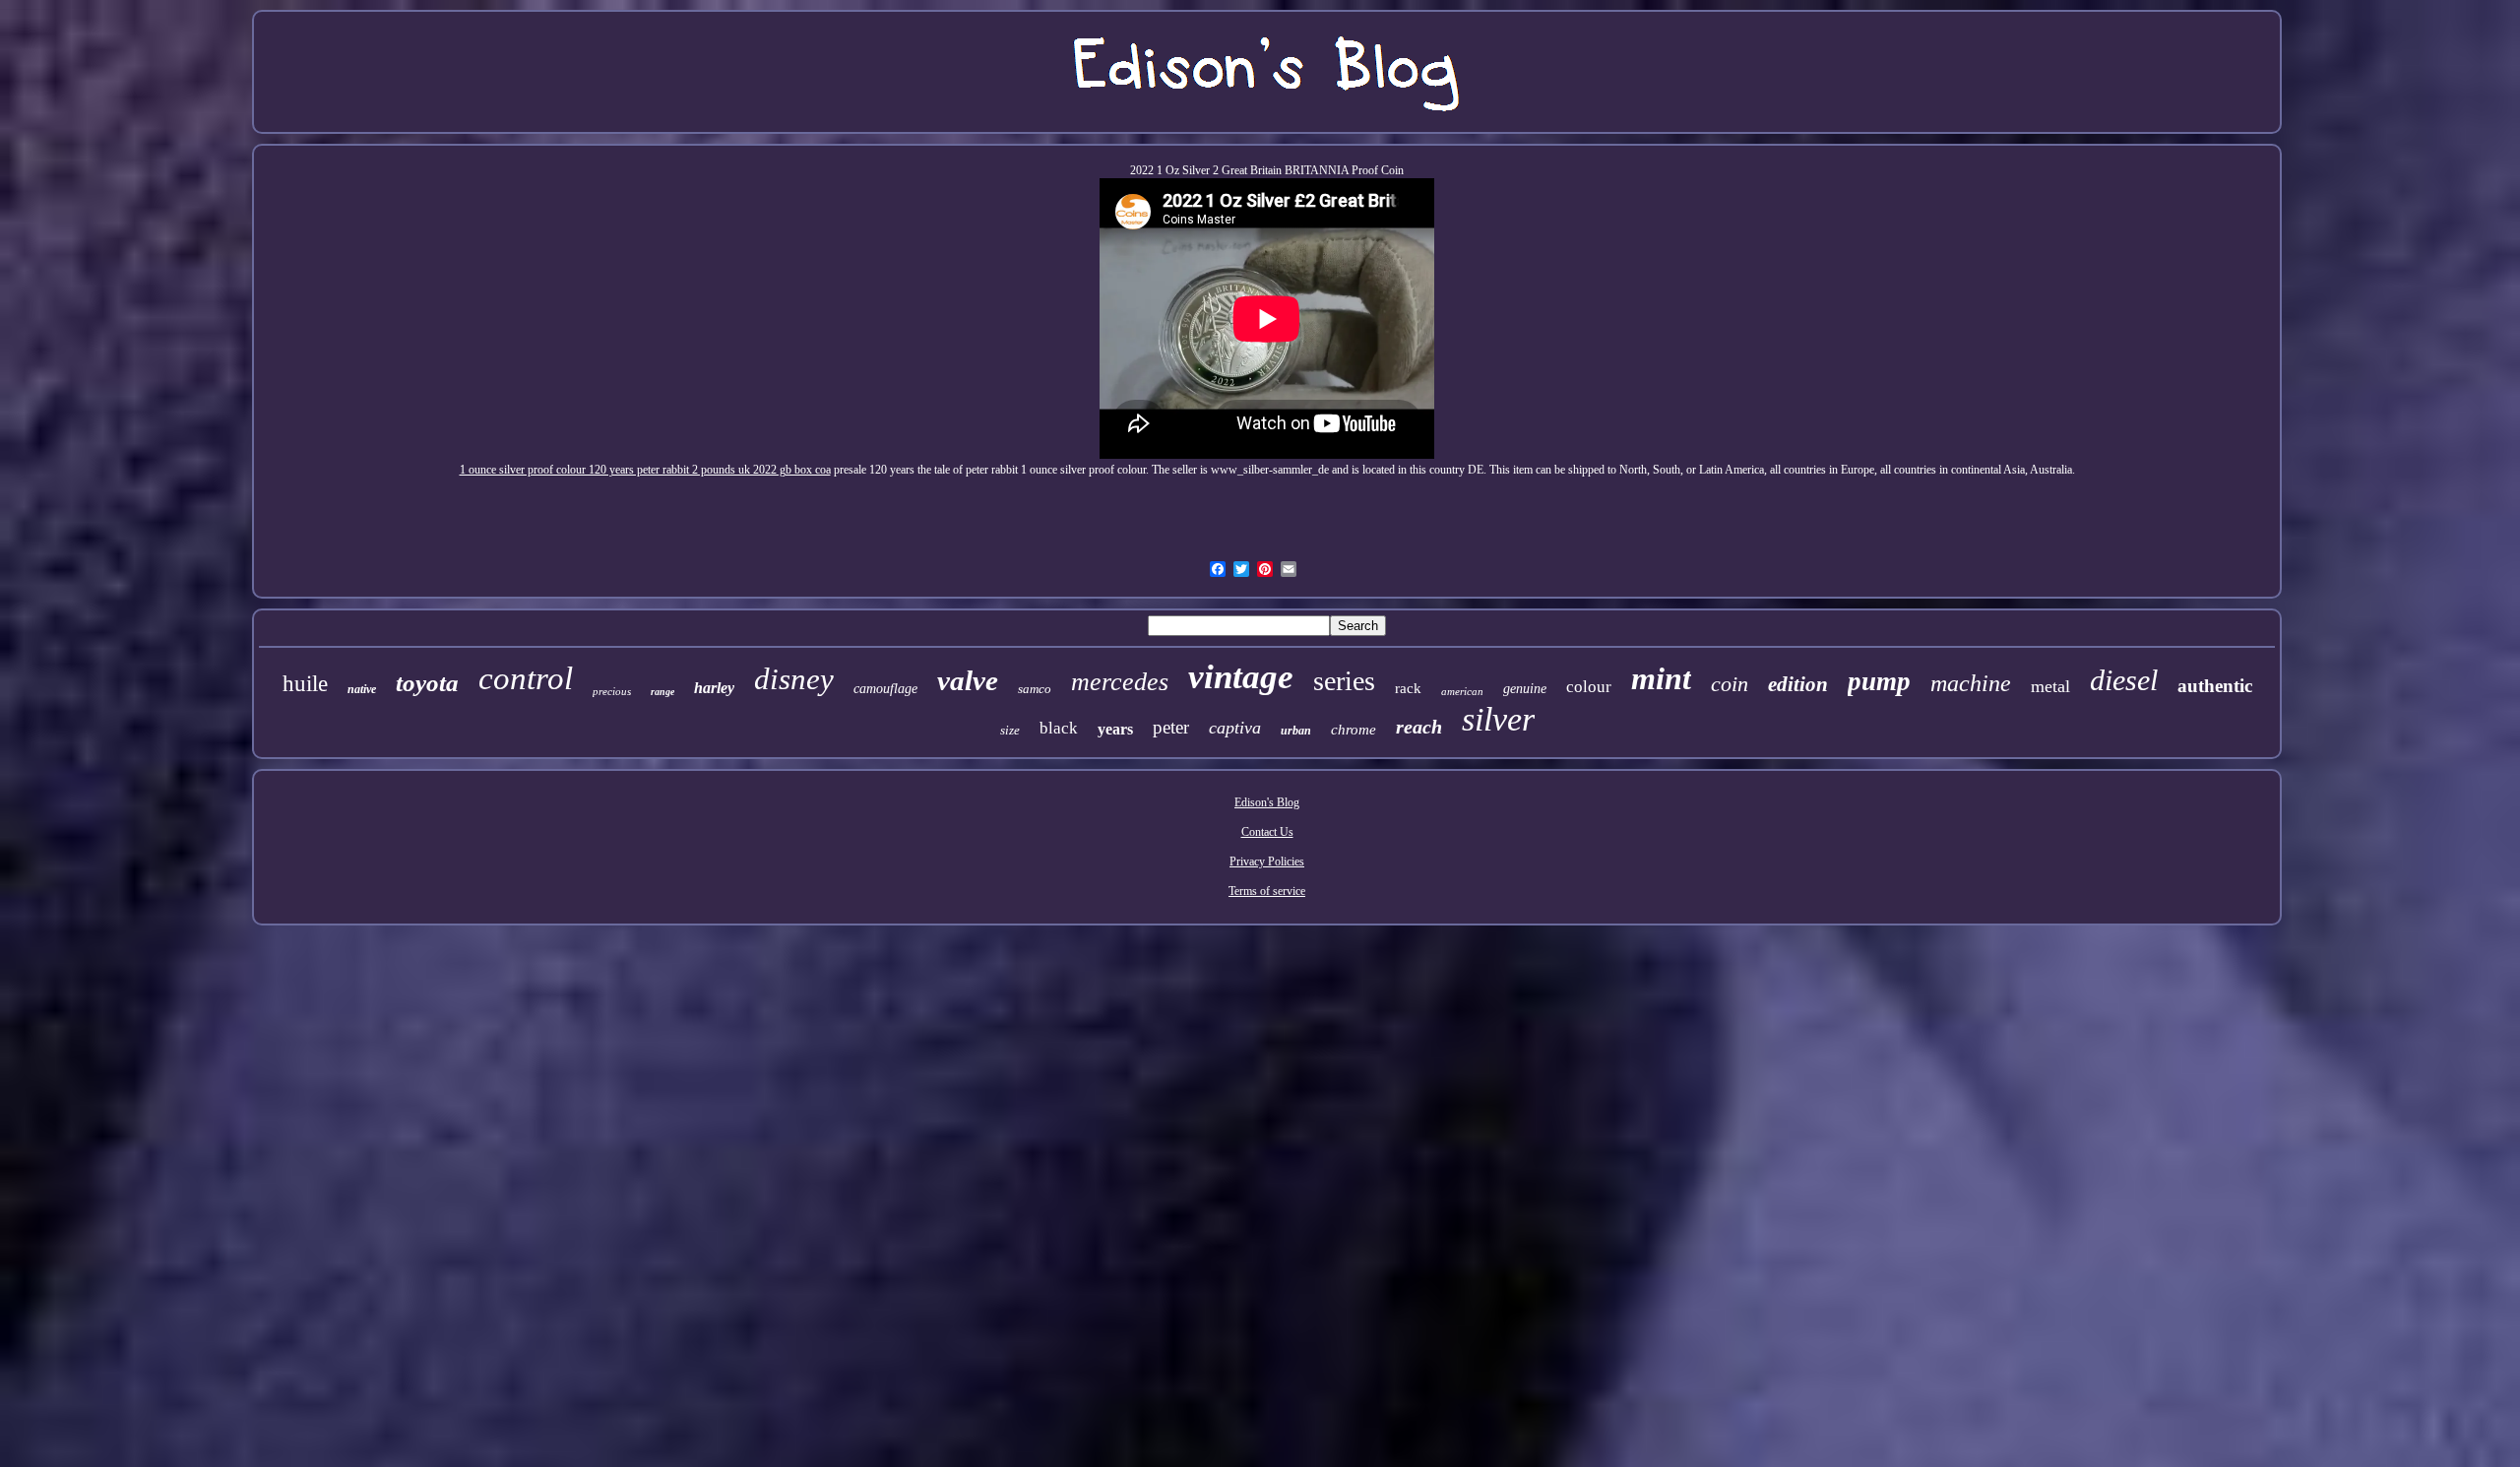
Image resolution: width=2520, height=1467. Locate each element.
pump (1879, 681)
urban (1296, 731)
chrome (1354, 730)
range (662, 692)
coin (1730, 684)
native (362, 689)
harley (714, 688)
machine (1971, 683)
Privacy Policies (1267, 861)
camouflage (885, 689)
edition (1798, 684)
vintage (1241, 677)
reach (1419, 727)
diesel (2124, 680)
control (526, 678)
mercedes (1120, 682)
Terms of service (1267, 891)
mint (1661, 678)
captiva (1235, 728)
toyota (427, 683)
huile (305, 684)
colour (1589, 687)
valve (968, 680)
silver (1498, 719)
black (1059, 728)
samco (1035, 689)
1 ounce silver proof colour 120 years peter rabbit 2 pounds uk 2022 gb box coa (645, 470)
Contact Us (1267, 832)
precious (612, 691)
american (1462, 691)
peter (1171, 727)
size (1010, 730)
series (1344, 681)
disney (794, 679)
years (1115, 729)
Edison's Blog (1267, 802)
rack (1408, 688)
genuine (1525, 689)
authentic (2215, 686)
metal (2050, 686)
